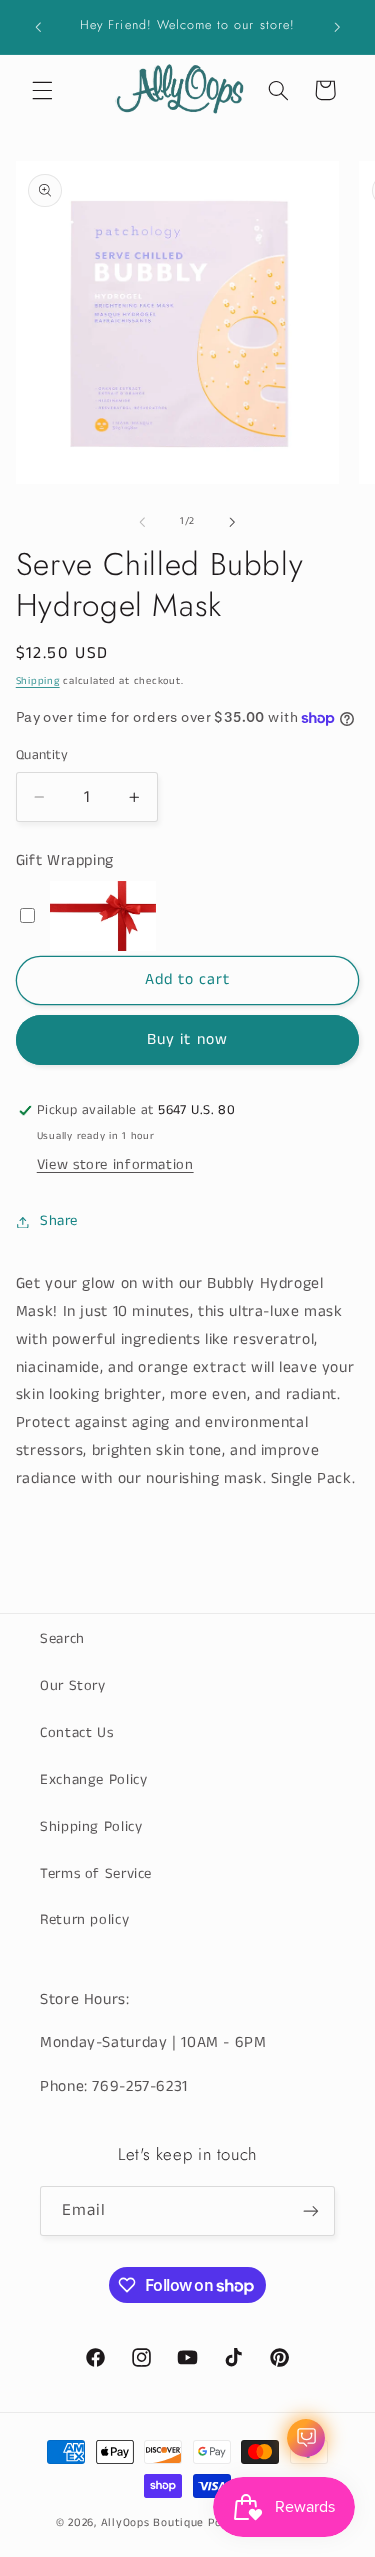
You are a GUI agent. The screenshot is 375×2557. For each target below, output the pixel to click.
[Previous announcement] (38, 27)
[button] (42, 90)
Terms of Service (96, 1874)
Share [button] (59, 1221)
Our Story (73, 1686)
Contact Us (76, 1733)
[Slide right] (233, 522)
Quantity (42, 755)
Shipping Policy (91, 1827)
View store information (115, 1165)
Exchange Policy (93, 1780)
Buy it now (187, 1040)
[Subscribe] (311, 2210)
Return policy (84, 1920)
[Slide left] (142, 522)
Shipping (38, 681)
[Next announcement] (337, 27)
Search (62, 1639)
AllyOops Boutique (153, 2523)
